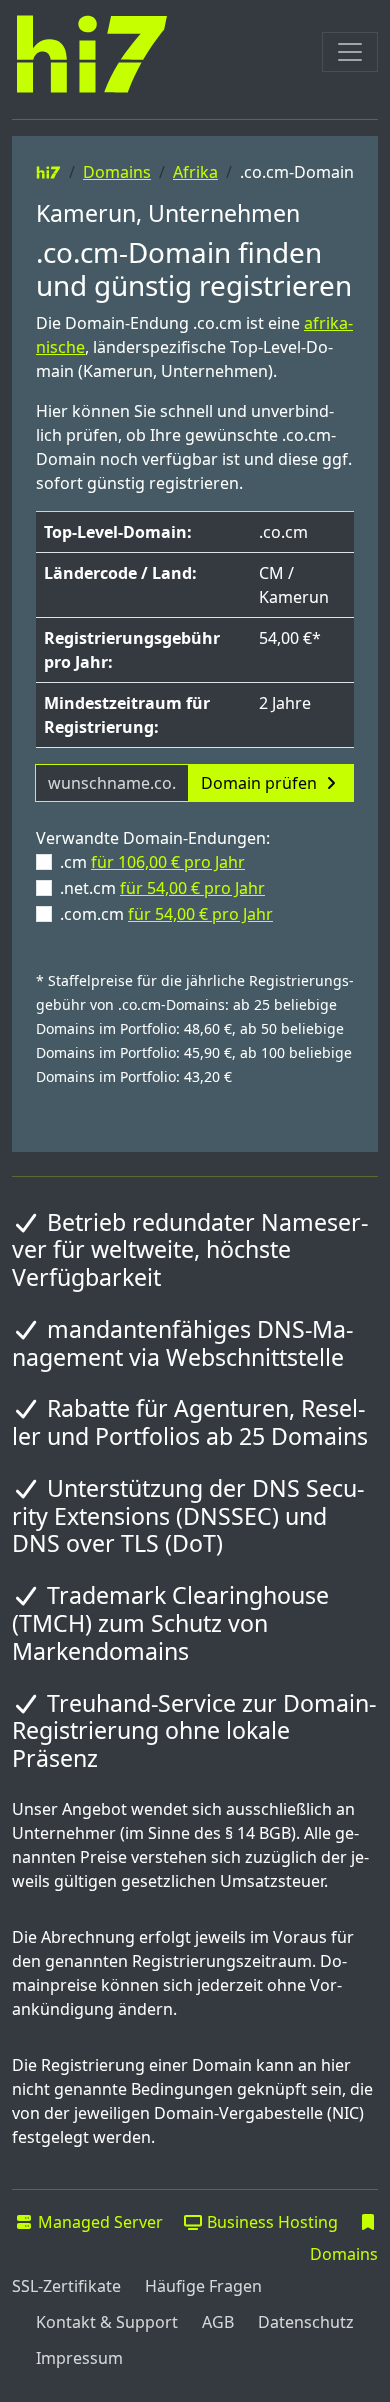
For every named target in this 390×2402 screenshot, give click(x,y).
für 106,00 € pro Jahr (168, 862)
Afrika (195, 172)
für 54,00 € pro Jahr (192, 888)
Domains (117, 172)
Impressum (79, 2358)
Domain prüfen (261, 783)
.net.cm (162, 888)
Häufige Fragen (203, 2286)
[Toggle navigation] (350, 52)
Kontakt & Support (107, 2322)
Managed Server (98, 2222)
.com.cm (166, 914)
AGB (218, 2322)
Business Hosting (270, 2222)
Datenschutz (306, 2322)
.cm (152, 862)
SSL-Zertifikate (66, 2286)
